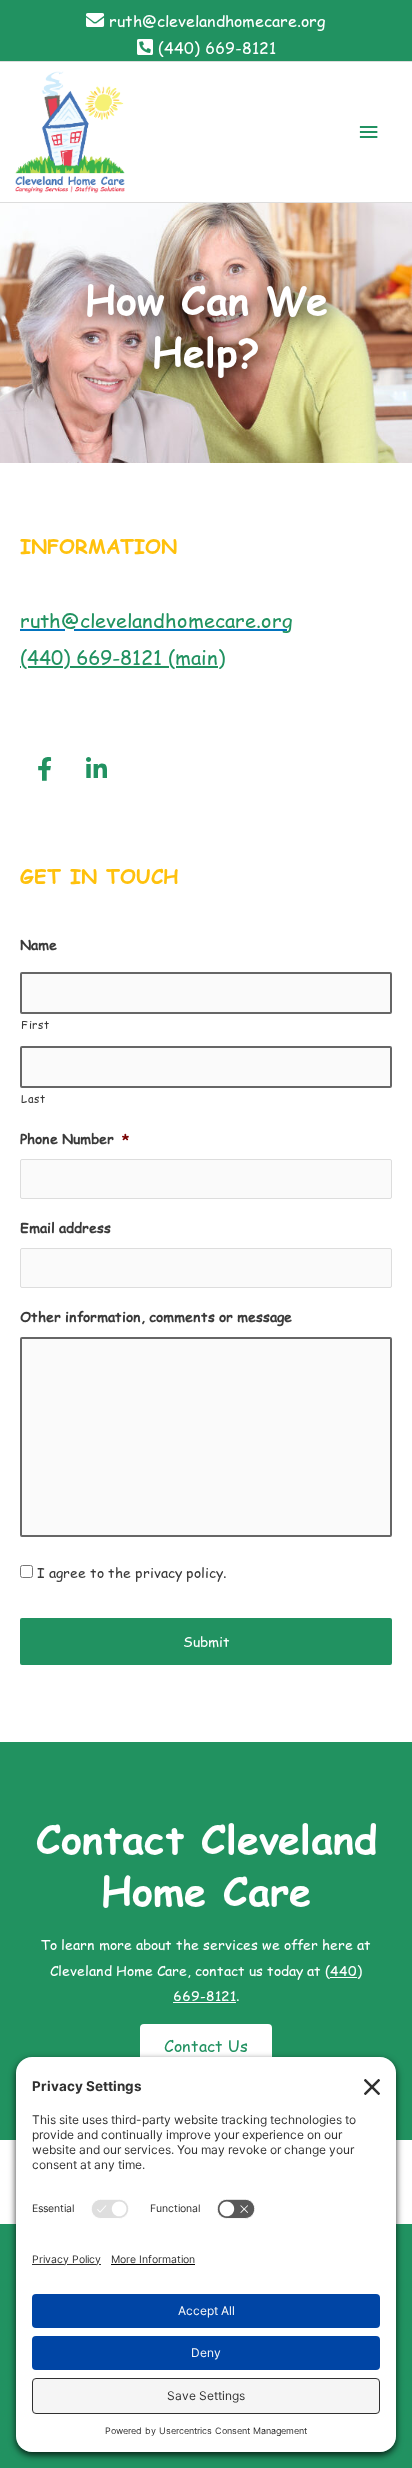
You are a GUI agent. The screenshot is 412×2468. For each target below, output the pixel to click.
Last (33, 1098)
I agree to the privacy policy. (131, 1572)
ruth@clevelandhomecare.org (217, 20)
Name (38, 945)
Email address (65, 1228)
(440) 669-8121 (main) (122, 657)
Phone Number (74, 1139)
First (35, 1024)
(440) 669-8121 (217, 47)
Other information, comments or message (156, 1317)
